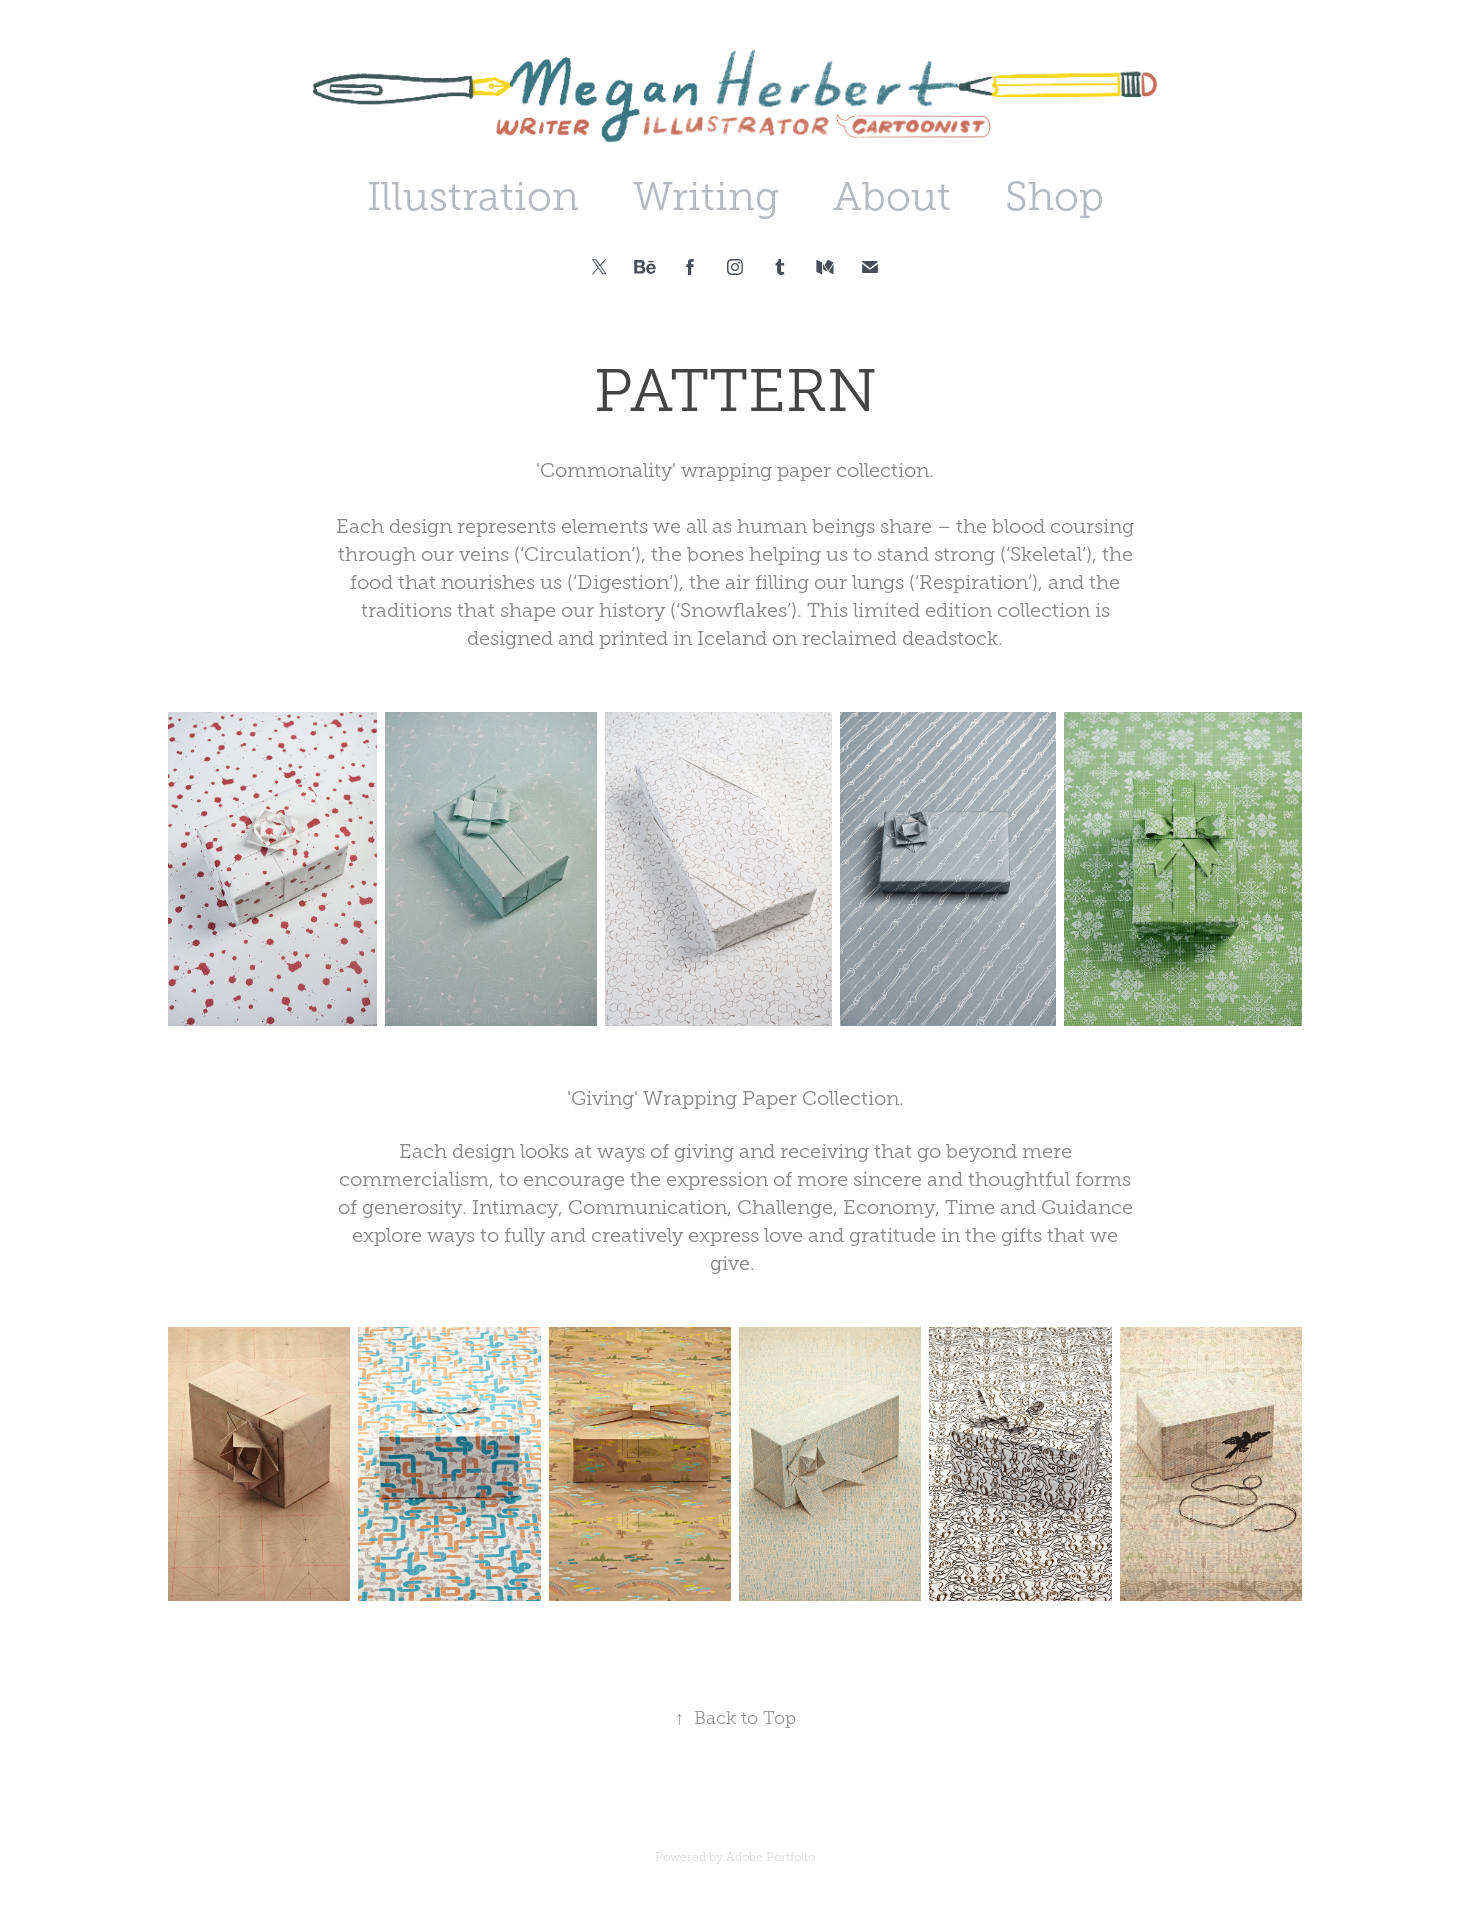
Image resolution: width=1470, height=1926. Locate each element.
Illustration (473, 196)
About (892, 196)
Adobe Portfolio (770, 1857)
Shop (1054, 196)
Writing (706, 196)
